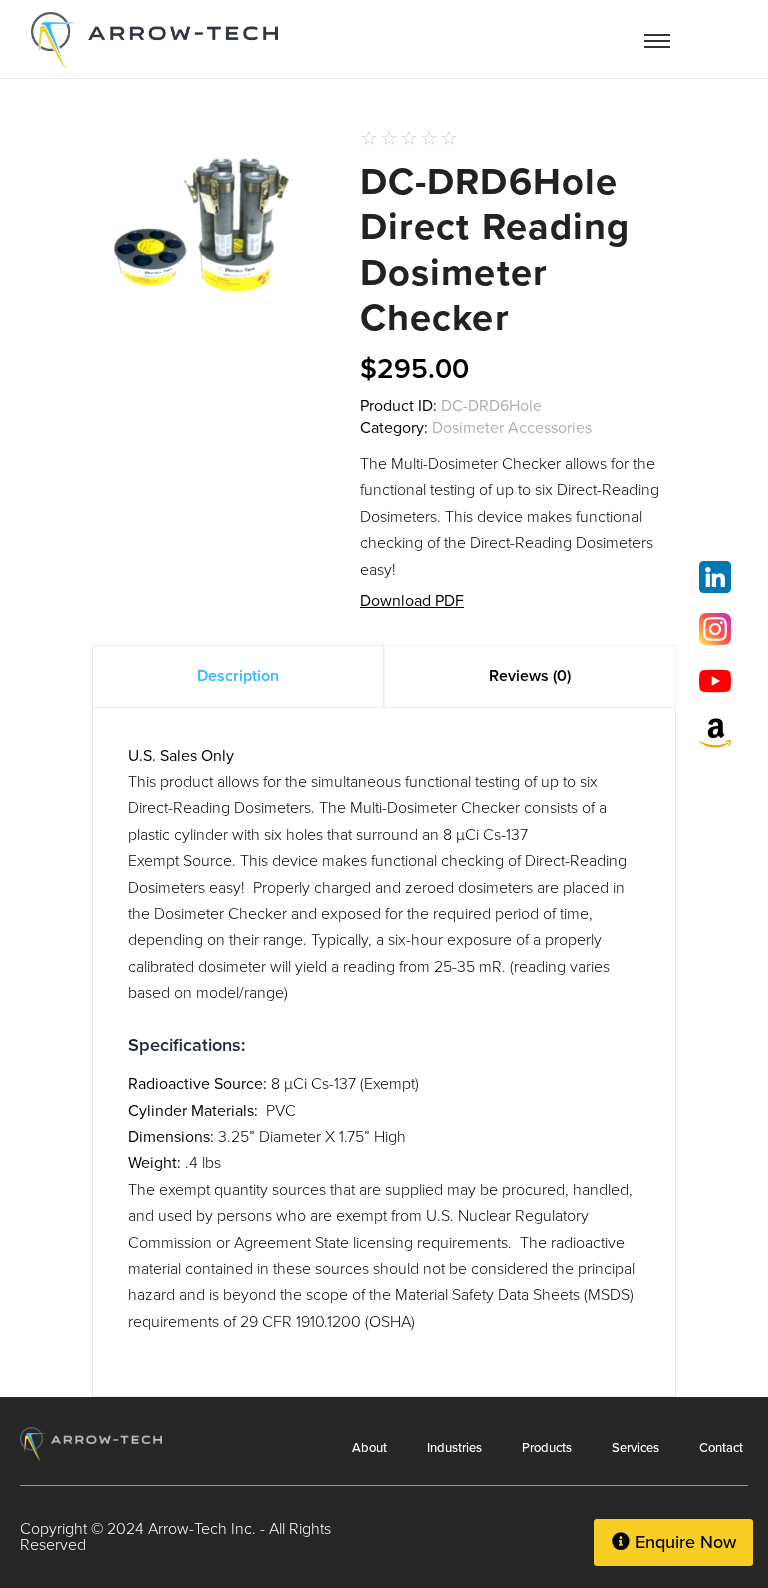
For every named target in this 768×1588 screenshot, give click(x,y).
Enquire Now (683, 1542)
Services (635, 1447)
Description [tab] (238, 675)
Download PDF (412, 600)
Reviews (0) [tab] (530, 675)
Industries (454, 1447)
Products (547, 1447)
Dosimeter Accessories (512, 427)
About (369, 1447)
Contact (721, 1447)
